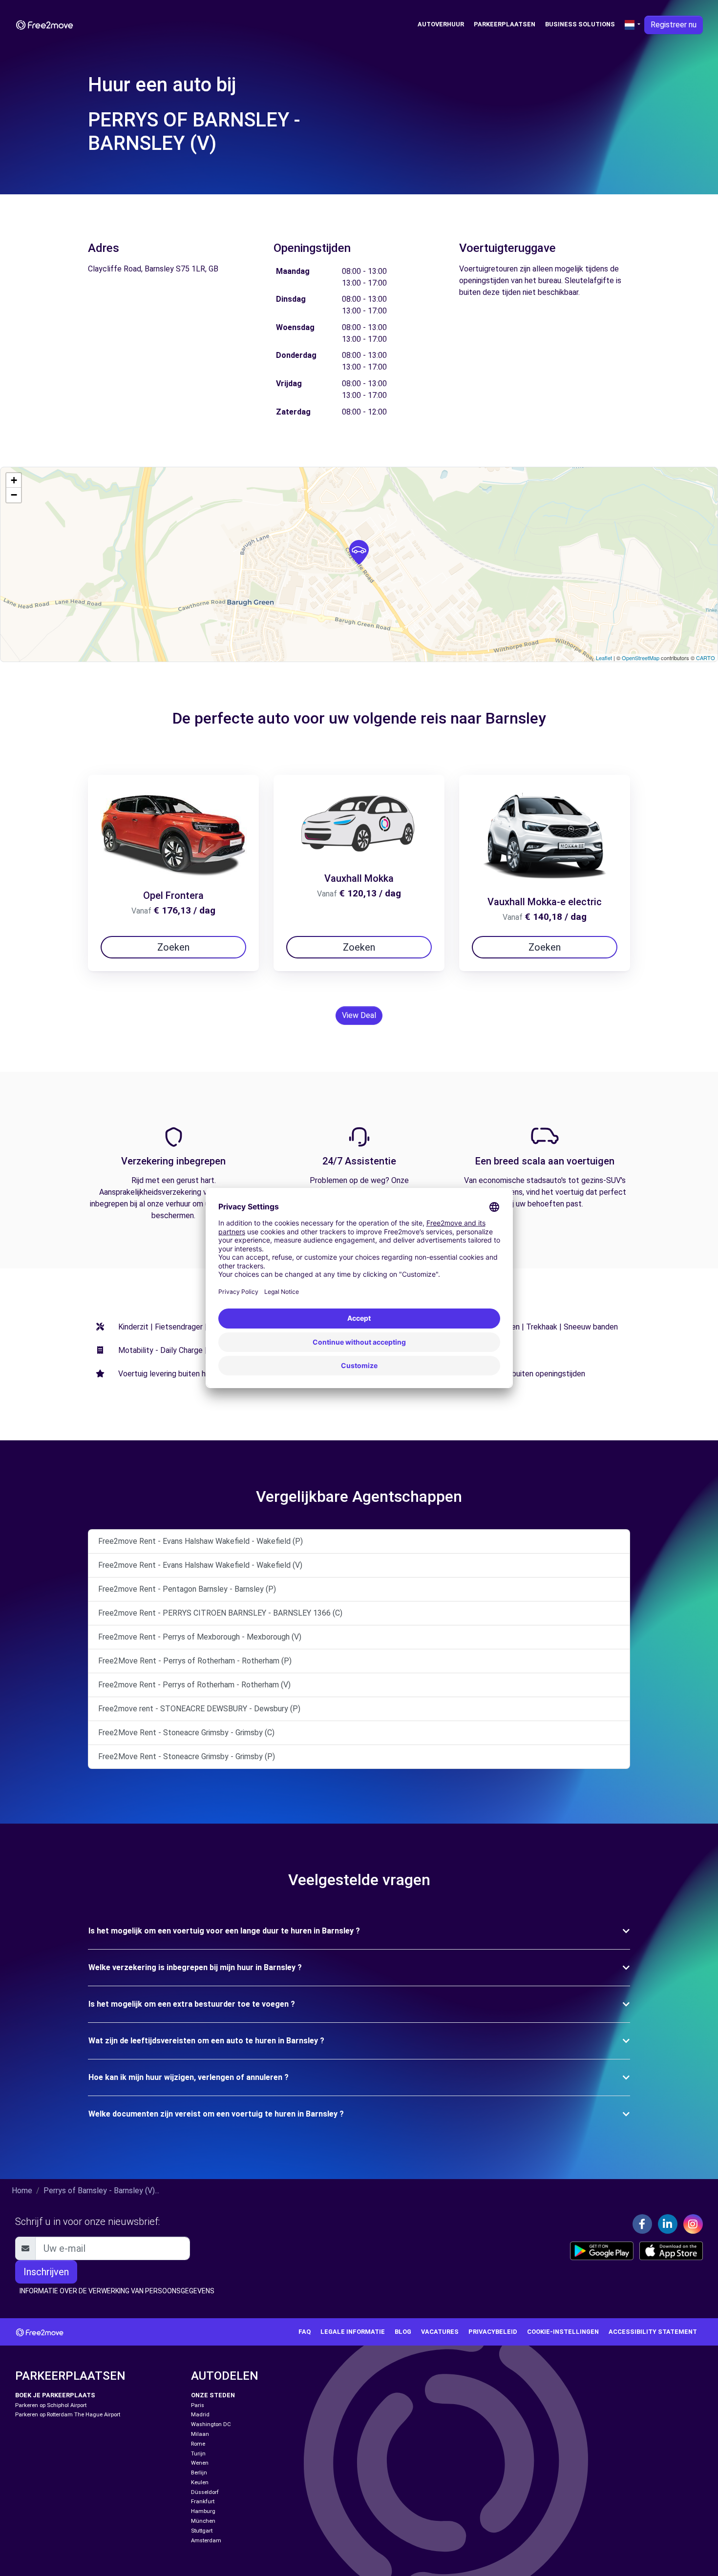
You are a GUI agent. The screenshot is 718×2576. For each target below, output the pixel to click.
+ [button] (14, 480)
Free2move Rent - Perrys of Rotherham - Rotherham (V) (194, 1685)
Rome (198, 2444)
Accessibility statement (653, 2332)
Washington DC (211, 2424)
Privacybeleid (493, 2332)
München (203, 2521)
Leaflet (604, 658)
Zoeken (173, 947)
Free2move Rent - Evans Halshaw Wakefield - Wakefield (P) (201, 1541)
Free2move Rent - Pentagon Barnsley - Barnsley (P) (187, 1589)
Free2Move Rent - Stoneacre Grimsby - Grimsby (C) (186, 1733)
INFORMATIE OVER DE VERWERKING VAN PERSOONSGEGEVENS (117, 2291)
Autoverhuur (441, 24)
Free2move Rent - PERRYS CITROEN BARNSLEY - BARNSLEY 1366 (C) (220, 1613)
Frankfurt (203, 2502)
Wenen (200, 2463)
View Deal (359, 1015)
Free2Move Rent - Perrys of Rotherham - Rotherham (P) (195, 1661)
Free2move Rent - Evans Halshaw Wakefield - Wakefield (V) (200, 1565)
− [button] (14, 495)
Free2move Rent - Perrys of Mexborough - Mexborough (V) (200, 1637)
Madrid (200, 2415)
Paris (198, 2405)
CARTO (706, 658)
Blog (403, 2332)
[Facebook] (642, 2224)
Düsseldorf (205, 2492)
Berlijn (199, 2473)
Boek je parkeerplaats (55, 2395)
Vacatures (440, 2332)
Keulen (200, 2483)
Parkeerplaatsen (505, 24)
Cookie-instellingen (563, 2332)
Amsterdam (206, 2541)
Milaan (200, 2434)
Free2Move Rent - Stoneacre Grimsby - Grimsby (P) (187, 1756)
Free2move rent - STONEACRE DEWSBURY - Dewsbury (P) (199, 1709)
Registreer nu (674, 25)
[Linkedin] (668, 2224)
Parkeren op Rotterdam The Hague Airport (68, 2415)
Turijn (198, 2454)
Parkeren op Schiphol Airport (51, 2405)
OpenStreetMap (641, 658)
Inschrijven (46, 2272)
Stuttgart (202, 2531)
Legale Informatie (353, 2332)
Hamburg (203, 2511)
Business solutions (580, 24)
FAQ (305, 2332)
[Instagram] (693, 2224)
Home (22, 2191)
